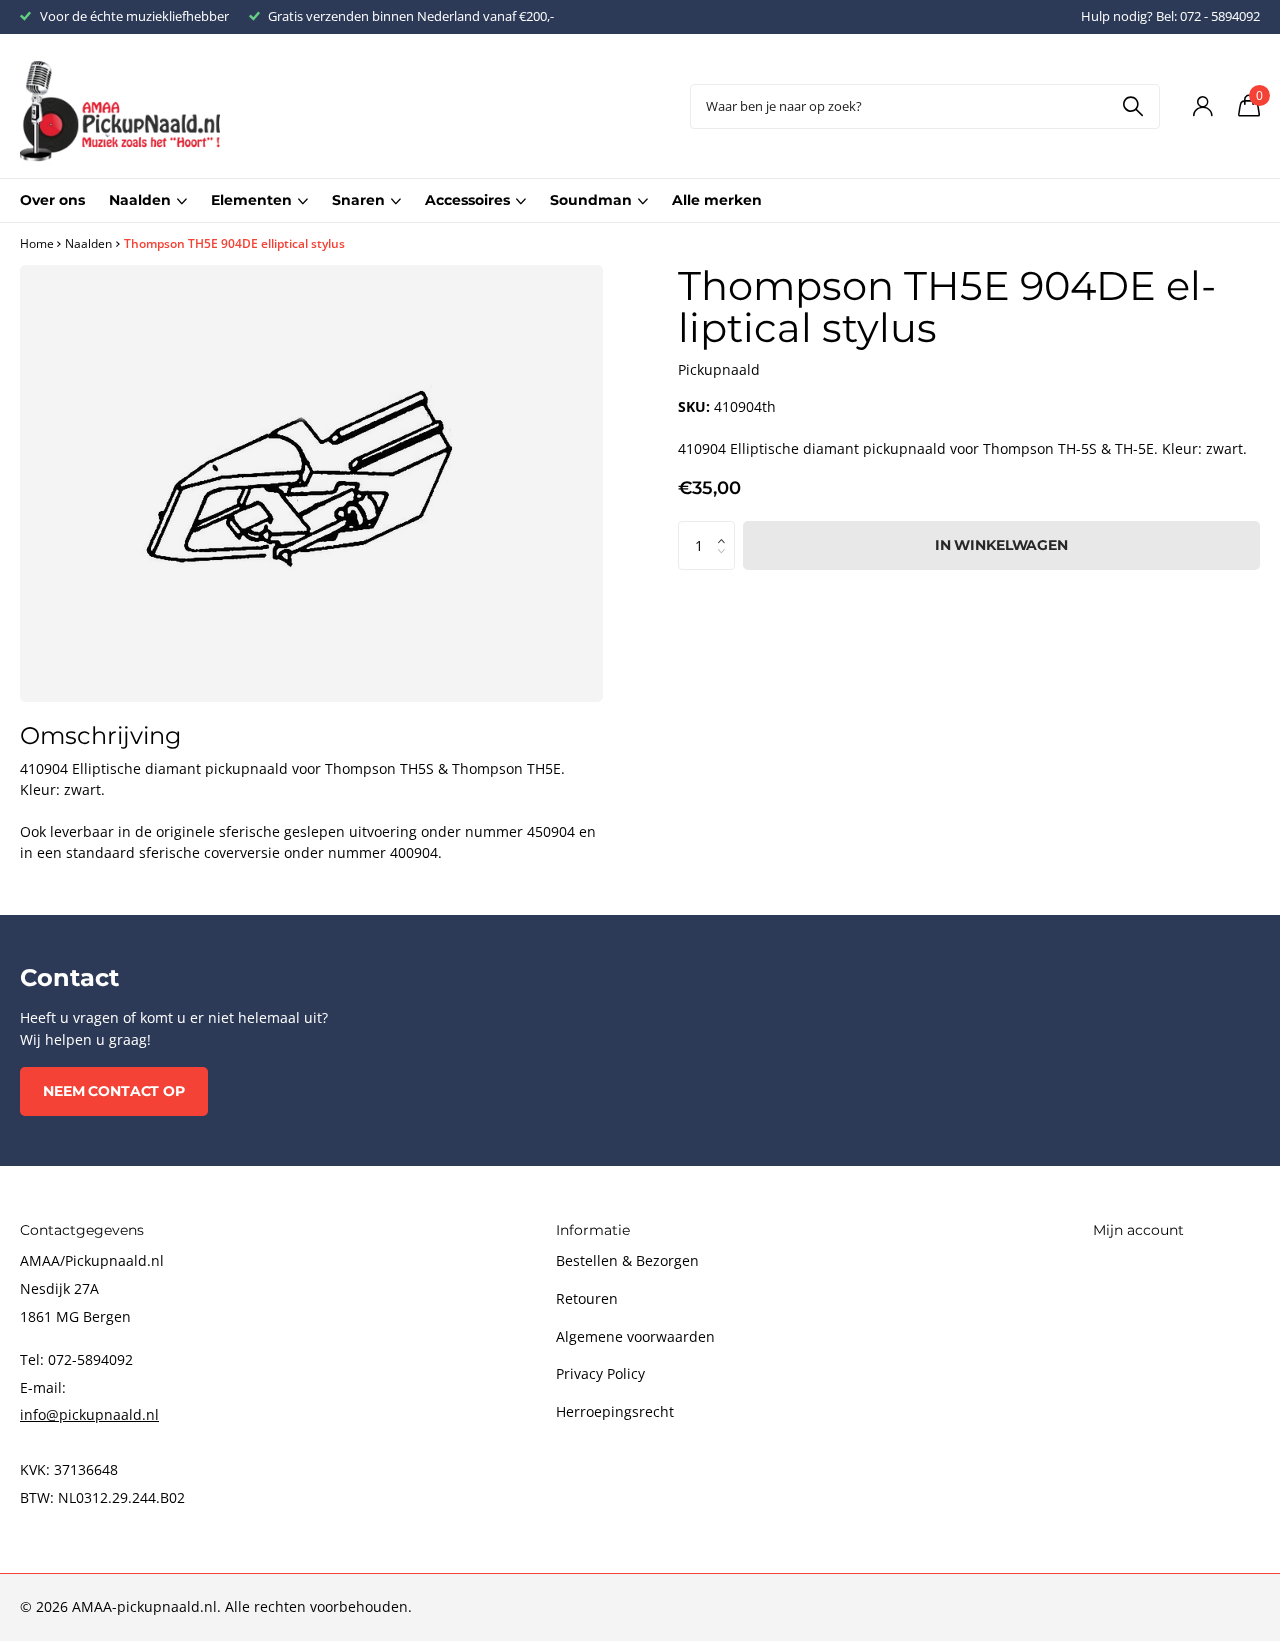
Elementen (251, 200)
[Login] (1202, 106)
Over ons (52, 200)
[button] (727, 528)
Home (37, 243)
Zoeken (1132, 106)
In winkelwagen (1001, 545)
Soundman (591, 200)
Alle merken (717, 200)
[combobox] (925, 106)
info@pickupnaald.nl (89, 1414)
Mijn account (1138, 1230)
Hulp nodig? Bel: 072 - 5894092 (1170, 16)
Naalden (140, 200)
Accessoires (467, 200)
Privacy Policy (600, 1373)
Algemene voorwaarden (635, 1336)
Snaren (358, 200)
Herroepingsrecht (615, 1411)
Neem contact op (114, 1091)
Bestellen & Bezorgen (627, 1260)
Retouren (587, 1298)
